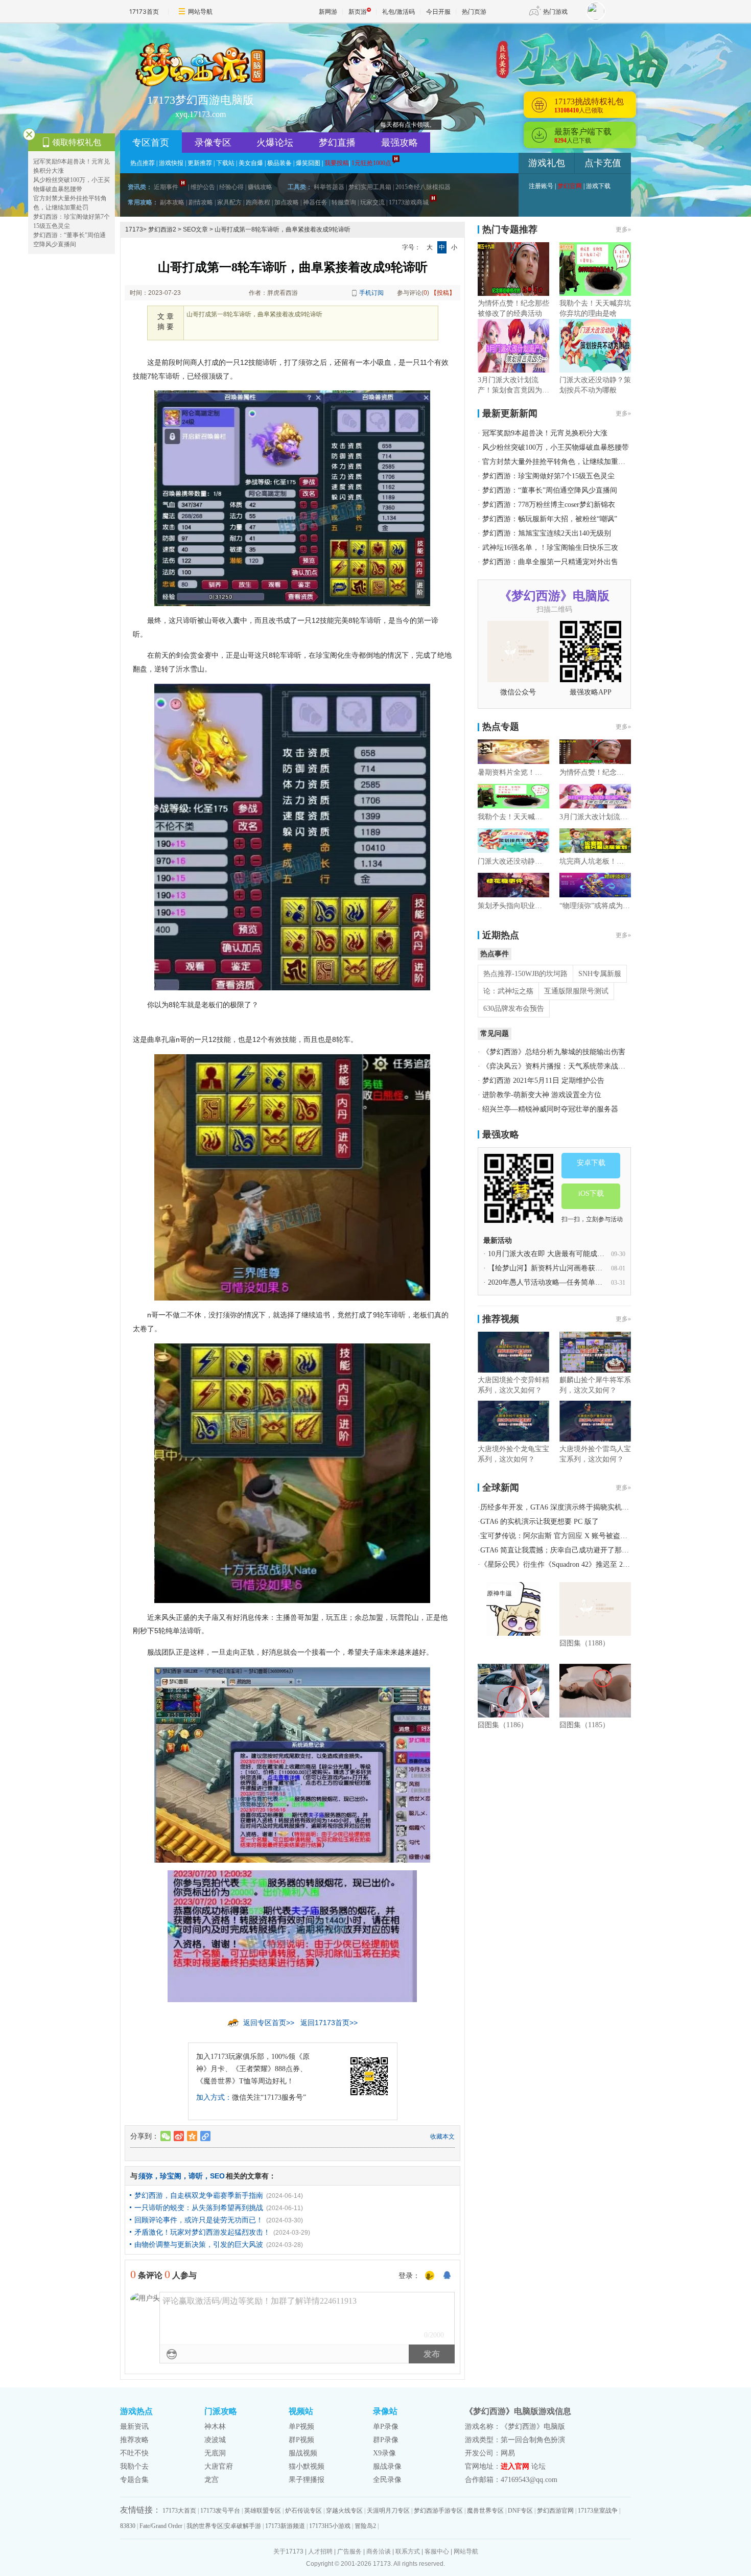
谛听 (196, 2176)
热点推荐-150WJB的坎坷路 (525, 974)
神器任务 (315, 202)
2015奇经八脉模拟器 (423, 187)
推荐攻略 (134, 2440)
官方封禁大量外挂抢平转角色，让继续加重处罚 (557, 462)
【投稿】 (443, 293)
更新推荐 (200, 163)
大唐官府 (219, 2466)
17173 (134, 229)
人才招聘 (320, 2551)
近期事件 (166, 187)
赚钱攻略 (260, 187)
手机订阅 (371, 293)
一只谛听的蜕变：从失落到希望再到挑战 (199, 2208)
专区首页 (151, 143)
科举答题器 (329, 187)
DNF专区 (520, 2511)
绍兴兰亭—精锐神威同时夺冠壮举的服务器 (550, 1109)
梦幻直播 (337, 143)
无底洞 (215, 2453)
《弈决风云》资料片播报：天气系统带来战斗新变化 (565, 1066)
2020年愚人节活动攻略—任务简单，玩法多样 (559, 1282)
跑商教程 (258, 202)
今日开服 (438, 11)
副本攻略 (172, 202)
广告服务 (349, 2551)
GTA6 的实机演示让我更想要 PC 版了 (539, 1522)
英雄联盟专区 (263, 2511)
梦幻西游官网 (555, 2511)
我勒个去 (134, 2466)
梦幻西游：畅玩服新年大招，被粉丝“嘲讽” (550, 519)
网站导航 (200, 11)
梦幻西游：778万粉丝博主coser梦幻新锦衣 (549, 505)
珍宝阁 (171, 2176)
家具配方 (229, 202)
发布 (432, 2354)
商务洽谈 (379, 2551)
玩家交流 (372, 202)
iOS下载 (591, 1193)
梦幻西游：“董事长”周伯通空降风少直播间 (550, 490)
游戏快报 (171, 163)
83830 (128, 2526)
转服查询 (344, 202)
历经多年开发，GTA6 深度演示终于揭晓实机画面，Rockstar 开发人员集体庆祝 (604, 1507)
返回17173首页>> (329, 2023)
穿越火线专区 (344, 2511)
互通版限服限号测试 (576, 991)
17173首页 (144, 11)
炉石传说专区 (303, 2511)
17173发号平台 (220, 2511)
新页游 (358, 11)
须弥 (146, 2176)
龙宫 (212, 2480)
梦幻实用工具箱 (370, 187)
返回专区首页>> (269, 2023)
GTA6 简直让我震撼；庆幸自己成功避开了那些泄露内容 (569, 1550)
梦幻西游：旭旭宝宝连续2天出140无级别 (547, 533)
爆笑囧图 (308, 163)
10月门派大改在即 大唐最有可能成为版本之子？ (564, 1254)
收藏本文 (442, 2137)
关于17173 (288, 2551)
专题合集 (134, 2480)
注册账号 (541, 186)
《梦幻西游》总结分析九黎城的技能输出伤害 (554, 1052)
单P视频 (301, 2427)
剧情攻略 (201, 202)
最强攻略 (400, 143)
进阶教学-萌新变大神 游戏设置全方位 (542, 1095)
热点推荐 (143, 163)
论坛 (538, 2466)
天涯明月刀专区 (388, 2511)
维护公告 (203, 187)
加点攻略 (287, 202)
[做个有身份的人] (430, 2276)
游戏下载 (598, 186)
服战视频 (303, 2453)
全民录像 (387, 2480)
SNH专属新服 (600, 974)
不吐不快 (134, 2453)
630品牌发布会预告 (514, 1008)
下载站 (225, 163)
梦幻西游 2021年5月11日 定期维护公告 (543, 1081)
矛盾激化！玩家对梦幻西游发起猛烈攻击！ (202, 2232)
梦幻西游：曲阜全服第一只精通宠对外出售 (550, 562)
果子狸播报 (307, 2480)
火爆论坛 (275, 143)
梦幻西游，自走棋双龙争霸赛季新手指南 (199, 2195)
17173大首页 (179, 2511)
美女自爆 (251, 163)
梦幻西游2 (162, 229)
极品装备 (279, 163)
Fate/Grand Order (161, 2526)
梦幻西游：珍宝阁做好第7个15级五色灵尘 (548, 476)
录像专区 (213, 143)
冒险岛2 (365, 2526)
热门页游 (474, 11)
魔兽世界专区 (485, 2511)
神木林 (215, 2427)
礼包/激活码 (398, 11)
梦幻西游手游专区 (438, 2511)
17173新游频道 (285, 2526)
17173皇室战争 (598, 2511)
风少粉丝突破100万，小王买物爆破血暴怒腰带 (556, 447)
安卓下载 (591, 1163)
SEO (217, 2176)
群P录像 (386, 2440)
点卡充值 (603, 163)
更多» (623, 229)
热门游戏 (555, 11)
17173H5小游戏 (330, 2526)
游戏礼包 (547, 163)
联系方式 (408, 2551)
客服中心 (437, 2551)
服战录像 (387, 2466)
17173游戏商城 (409, 202)
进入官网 (515, 2466)
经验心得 (231, 187)
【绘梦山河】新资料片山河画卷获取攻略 (552, 1268)
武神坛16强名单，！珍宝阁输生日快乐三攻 (550, 548)
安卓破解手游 (243, 2526)
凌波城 (215, 2440)
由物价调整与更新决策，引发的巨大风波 (199, 2244)
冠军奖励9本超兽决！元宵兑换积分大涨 (545, 433)
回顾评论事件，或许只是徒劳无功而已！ (199, 2220)
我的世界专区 (205, 2526)
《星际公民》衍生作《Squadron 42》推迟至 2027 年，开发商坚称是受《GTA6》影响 (613, 1564)
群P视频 (301, 2440)
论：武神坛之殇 (508, 991)
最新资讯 (134, 2427)
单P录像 (386, 2427)
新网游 (328, 11)
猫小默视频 (307, 2466)
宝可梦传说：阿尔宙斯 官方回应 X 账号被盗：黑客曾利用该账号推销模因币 (600, 1536)
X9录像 (384, 2453)
